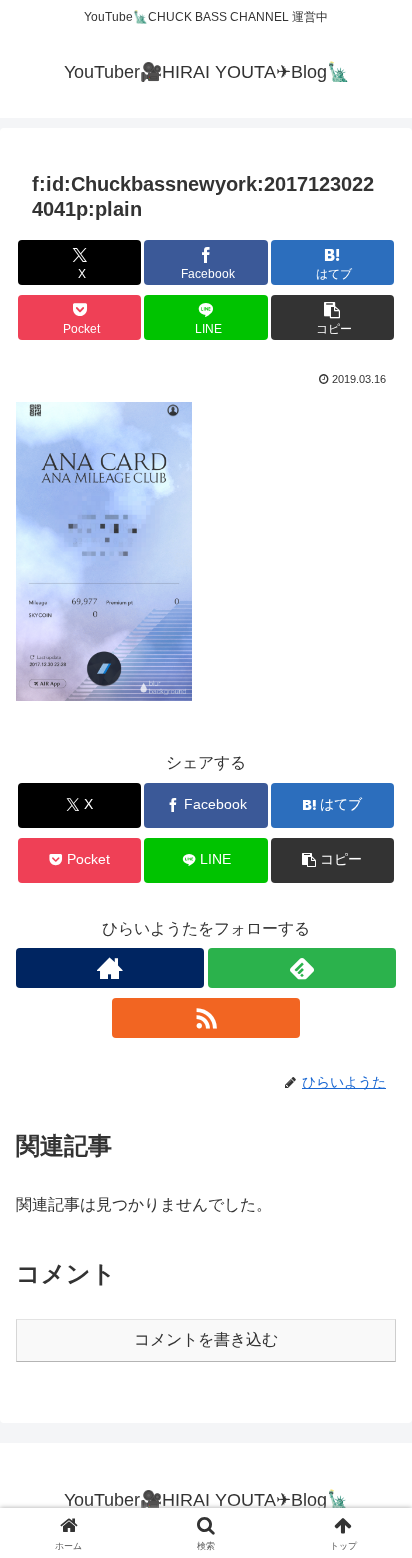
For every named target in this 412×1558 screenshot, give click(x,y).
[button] (333, 317)
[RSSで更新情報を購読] (206, 1018)
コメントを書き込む (206, 1339)
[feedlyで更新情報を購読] (302, 968)
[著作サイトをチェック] (110, 968)
